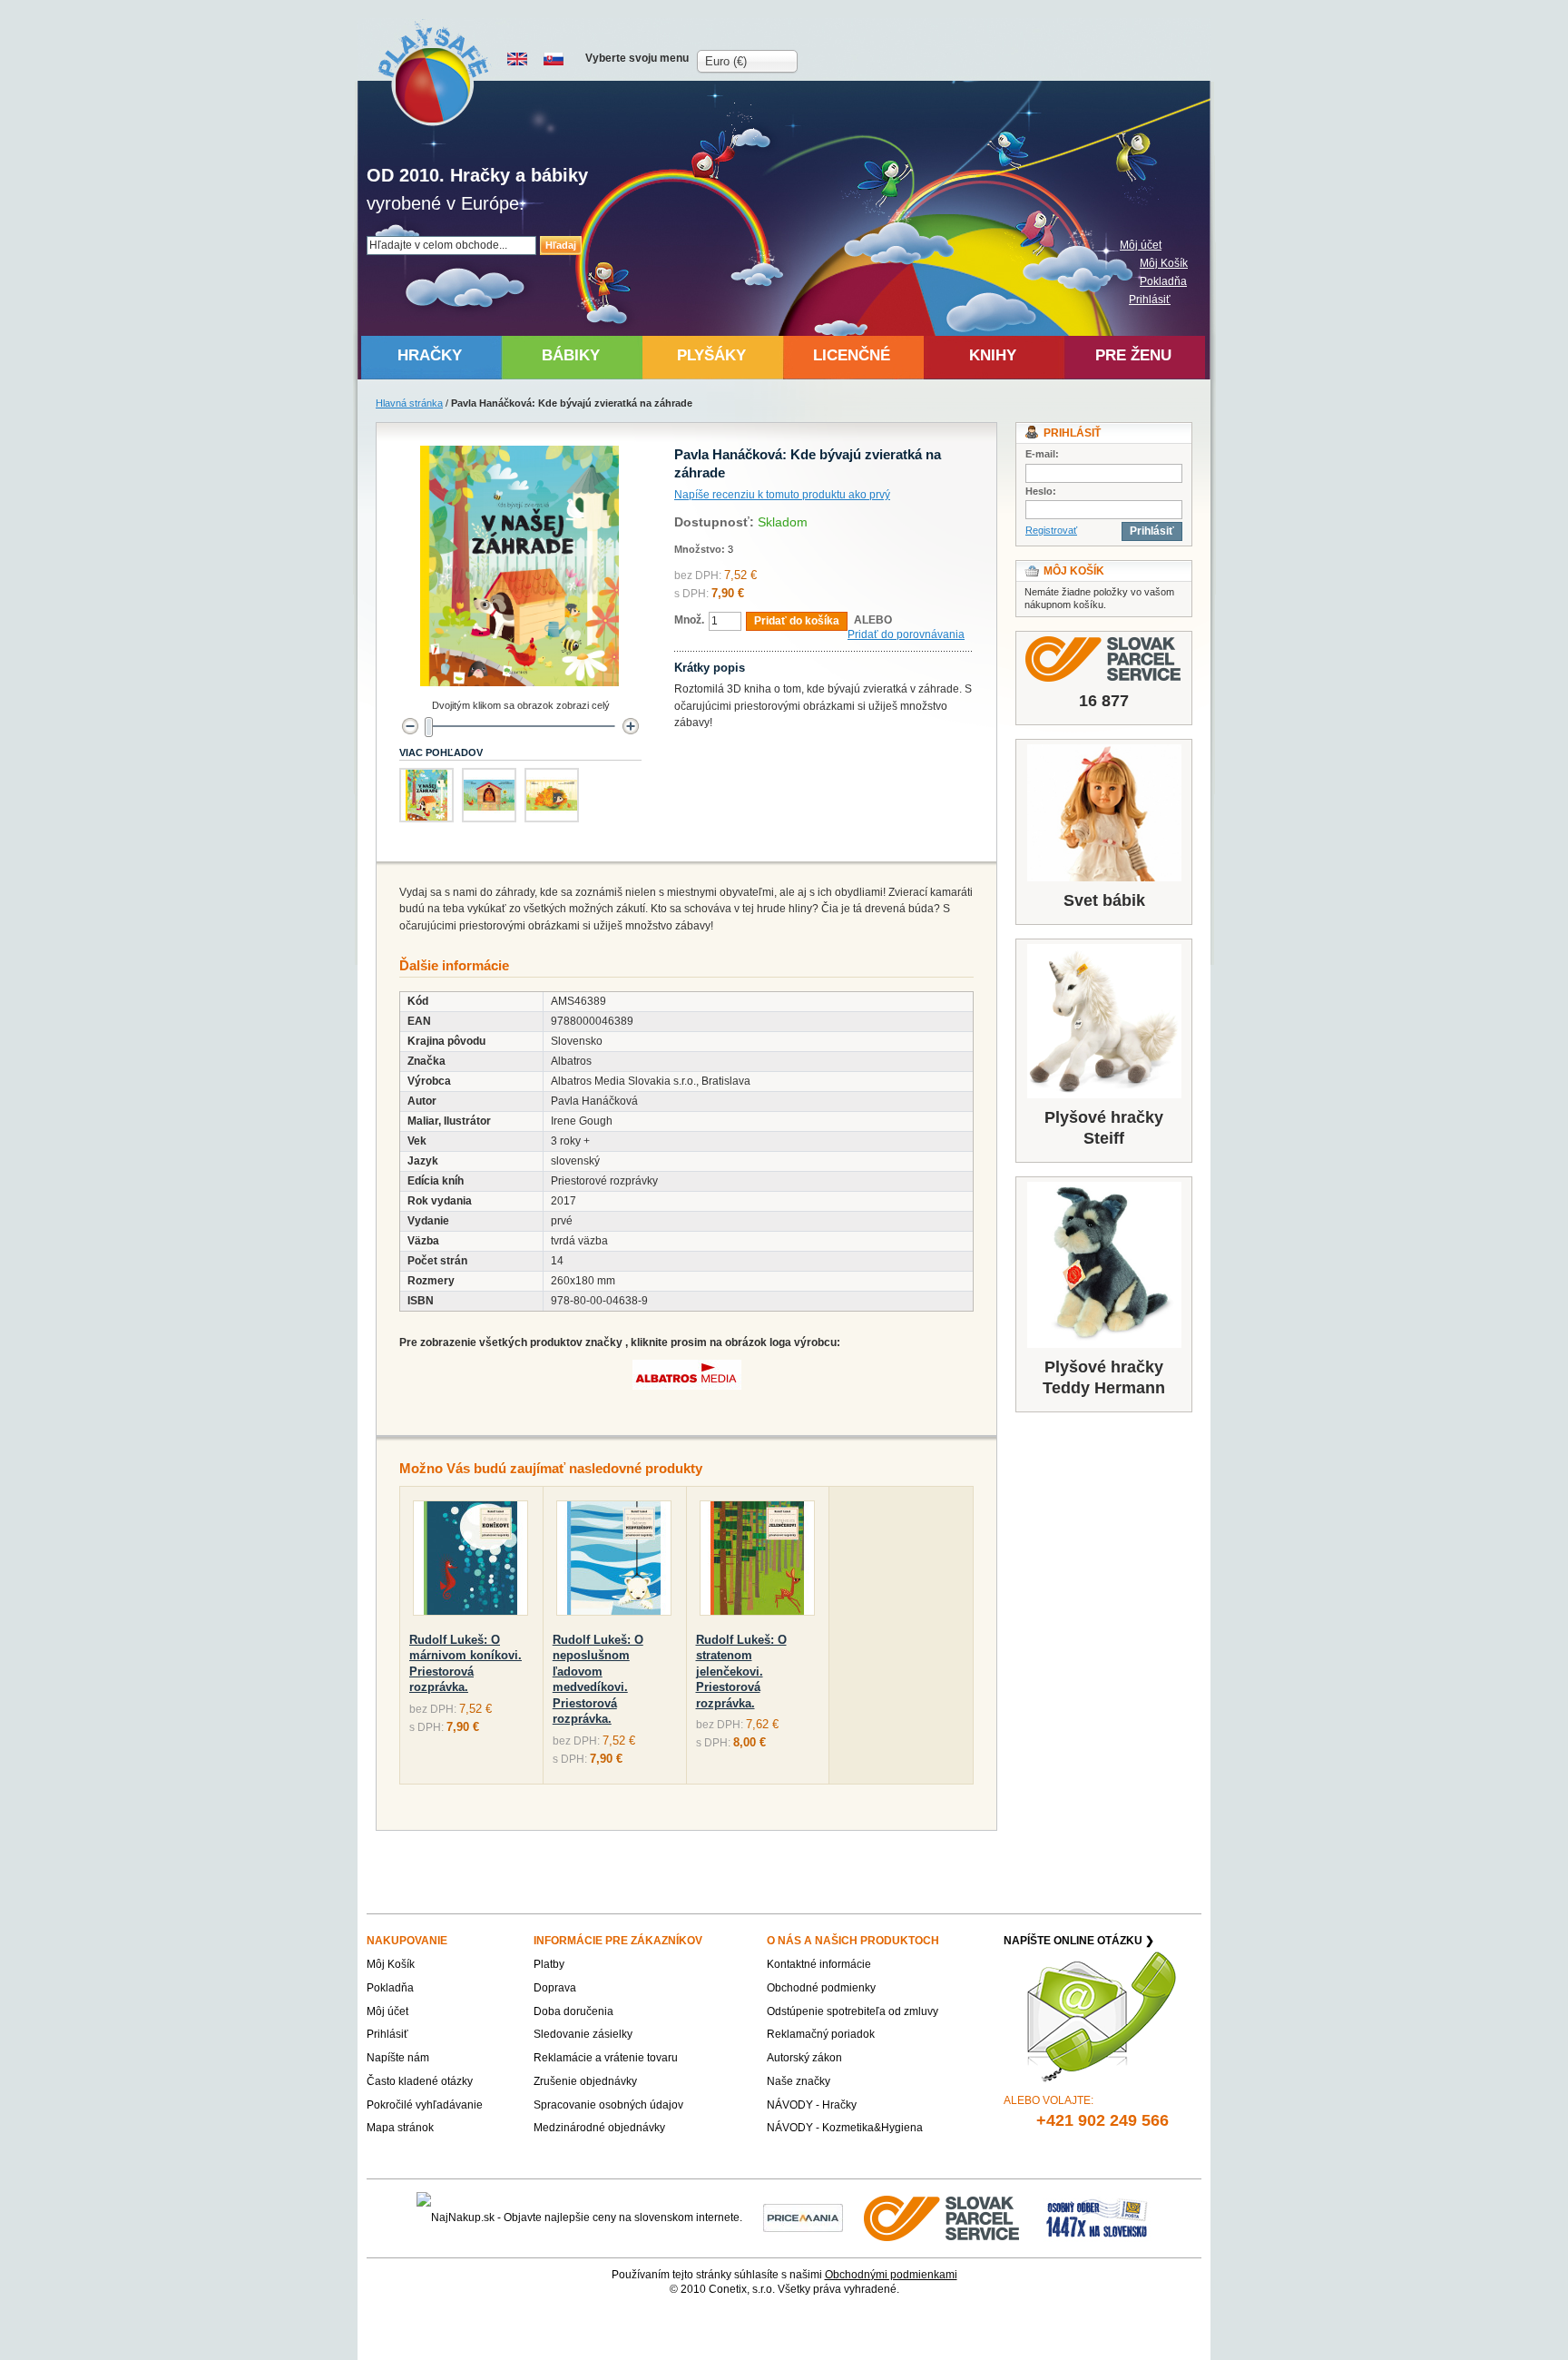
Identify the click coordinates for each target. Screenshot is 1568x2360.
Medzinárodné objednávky (599, 2128)
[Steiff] (1104, 1021)
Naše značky (799, 2081)
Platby (549, 1964)
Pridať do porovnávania (906, 634)
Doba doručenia (573, 2011)
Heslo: (1041, 491)
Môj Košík (1164, 263)
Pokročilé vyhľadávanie (425, 2105)
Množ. (689, 620)
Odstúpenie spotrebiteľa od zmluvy (853, 2011)
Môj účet (1141, 245)
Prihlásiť (1150, 300)
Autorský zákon (804, 2058)
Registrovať (1051, 530)
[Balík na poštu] (1097, 2217)
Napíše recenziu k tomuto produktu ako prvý (782, 495)
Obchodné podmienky (821, 1988)
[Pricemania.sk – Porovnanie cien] (803, 2217)
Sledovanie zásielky (583, 2034)
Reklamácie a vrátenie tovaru (606, 2058)
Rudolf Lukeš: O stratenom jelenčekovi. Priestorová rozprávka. (741, 1672)
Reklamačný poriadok (821, 2034)
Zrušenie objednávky (585, 2081)
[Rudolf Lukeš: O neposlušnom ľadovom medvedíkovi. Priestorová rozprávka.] (614, 1562)
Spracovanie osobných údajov (608, 2105)
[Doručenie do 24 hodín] (943, 2217)
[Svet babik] (1104, 813)
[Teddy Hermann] (1104, 1265)
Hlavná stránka (409, 403)
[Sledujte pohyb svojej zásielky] (1104, 659)
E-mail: (1042, 454)
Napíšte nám (398, 2058)
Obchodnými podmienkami (891, 2275)
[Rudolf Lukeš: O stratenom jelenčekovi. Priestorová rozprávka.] (757, 1562)
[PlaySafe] (434, 73)
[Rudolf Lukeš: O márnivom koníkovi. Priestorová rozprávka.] (470, 1562)
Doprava (555, 1988)
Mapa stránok (400, 2128)
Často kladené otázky (420, 2081)
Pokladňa (1163, 281)
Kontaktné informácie (819, 1964)
